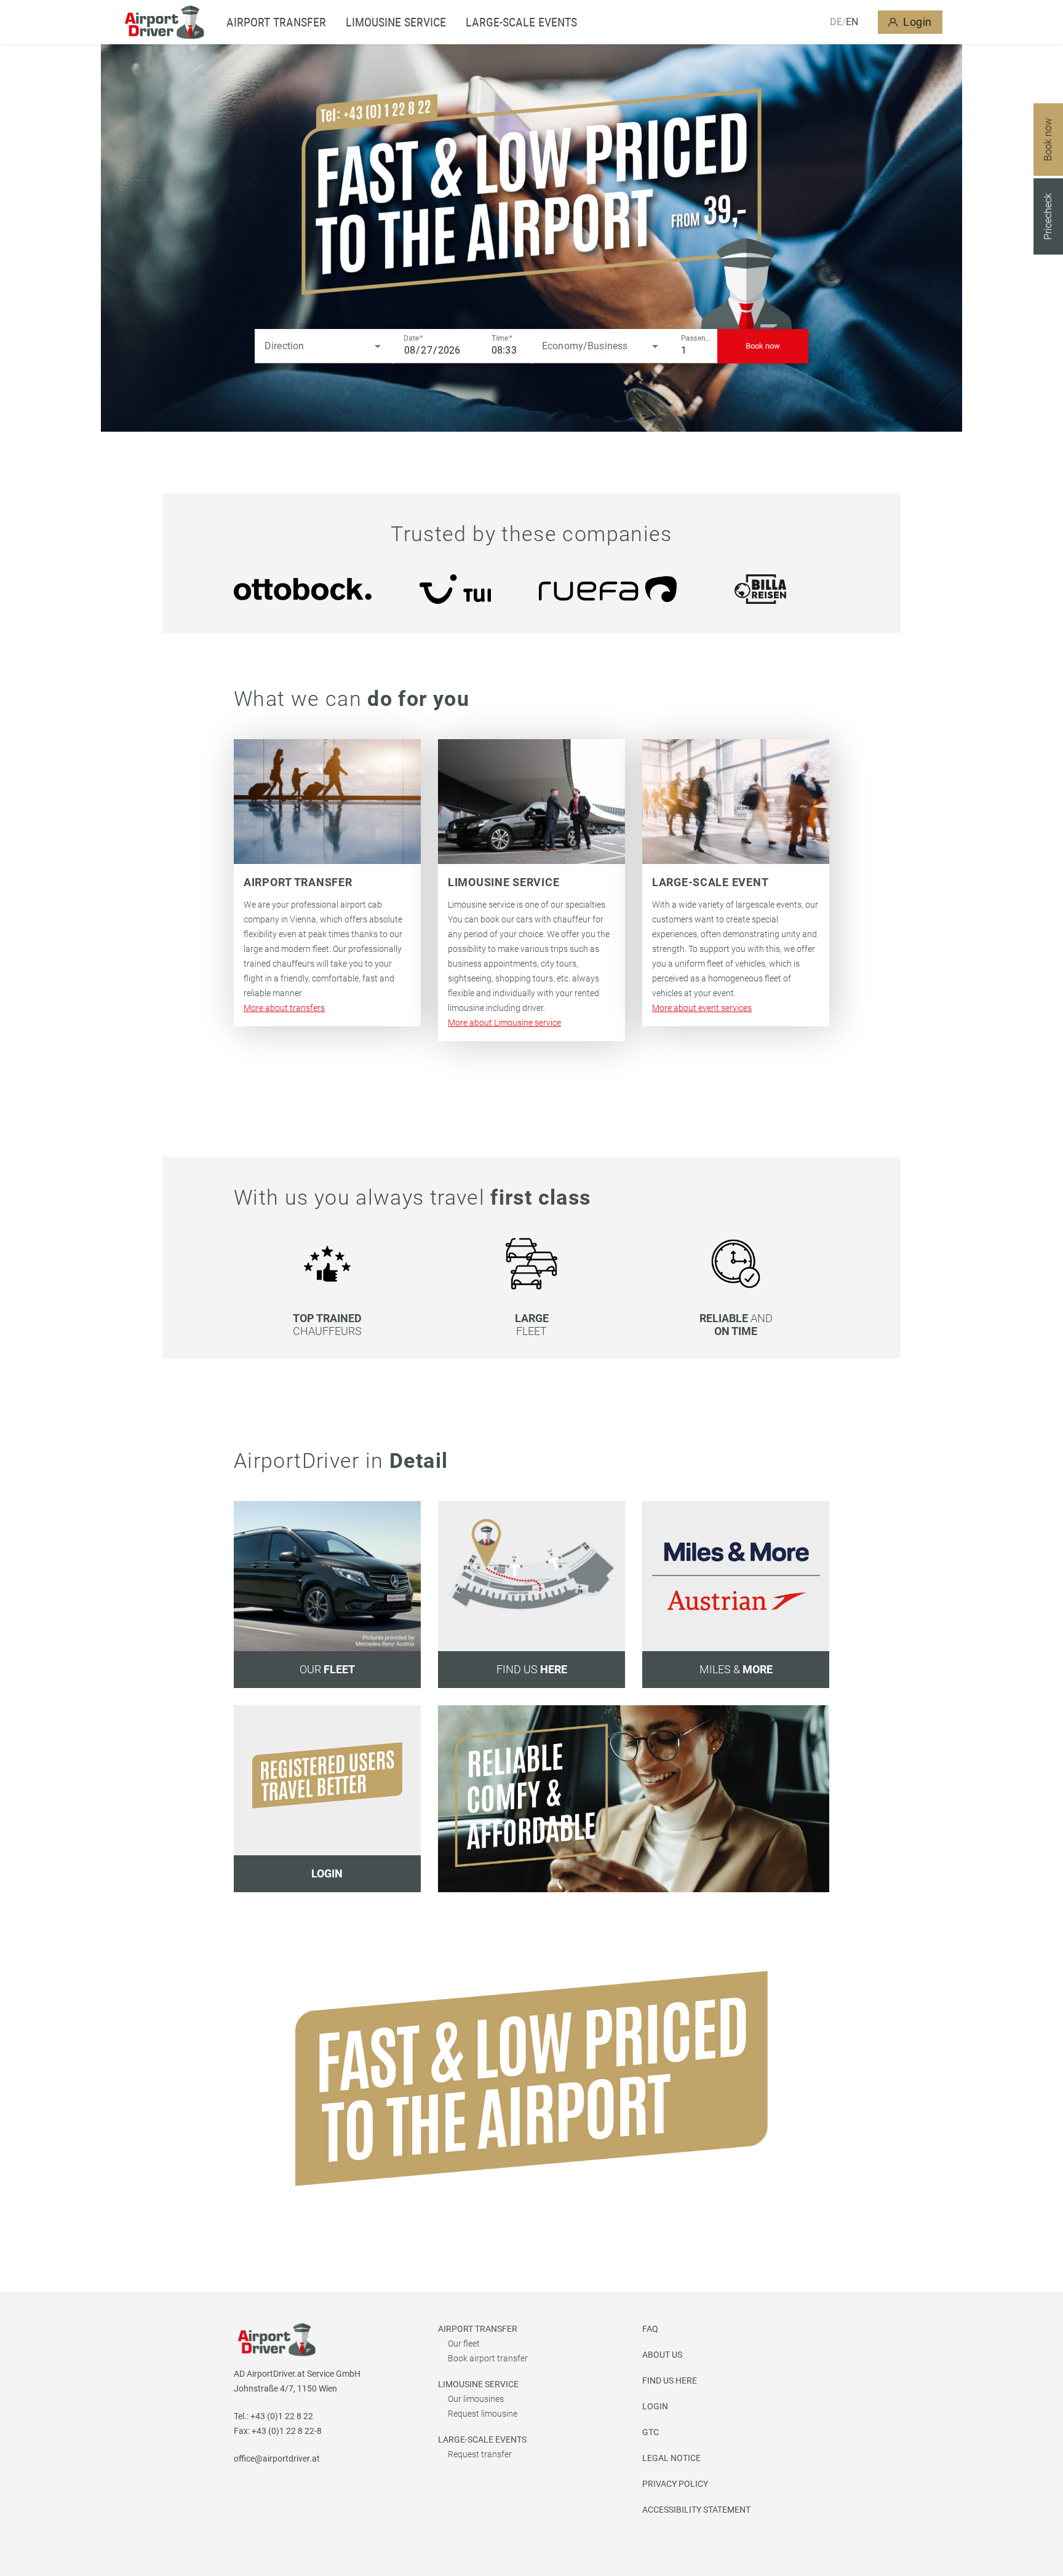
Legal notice (671, 2458)
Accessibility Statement (696, 2510)
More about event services (702, 1008)
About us (662, 2355)
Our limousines (476, 2399)
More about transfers (284, 1008)
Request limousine (483, 2414)
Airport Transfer (276, 22)
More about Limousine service (504, 1023)
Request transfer (480, 2454)
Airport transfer (478, 2329)
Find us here (670, 2380)
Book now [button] (763, 346)
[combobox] (324, 346)
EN (852, 22)
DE (836, 22)
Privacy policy (675, 2484)
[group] (303, 589)
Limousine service (396, 22)
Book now (1048, 140)
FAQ (650, 2329)
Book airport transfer (488, 2358)
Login (918, 22)
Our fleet (464, 2344)
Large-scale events (521, 22)
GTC (651, 2432)
